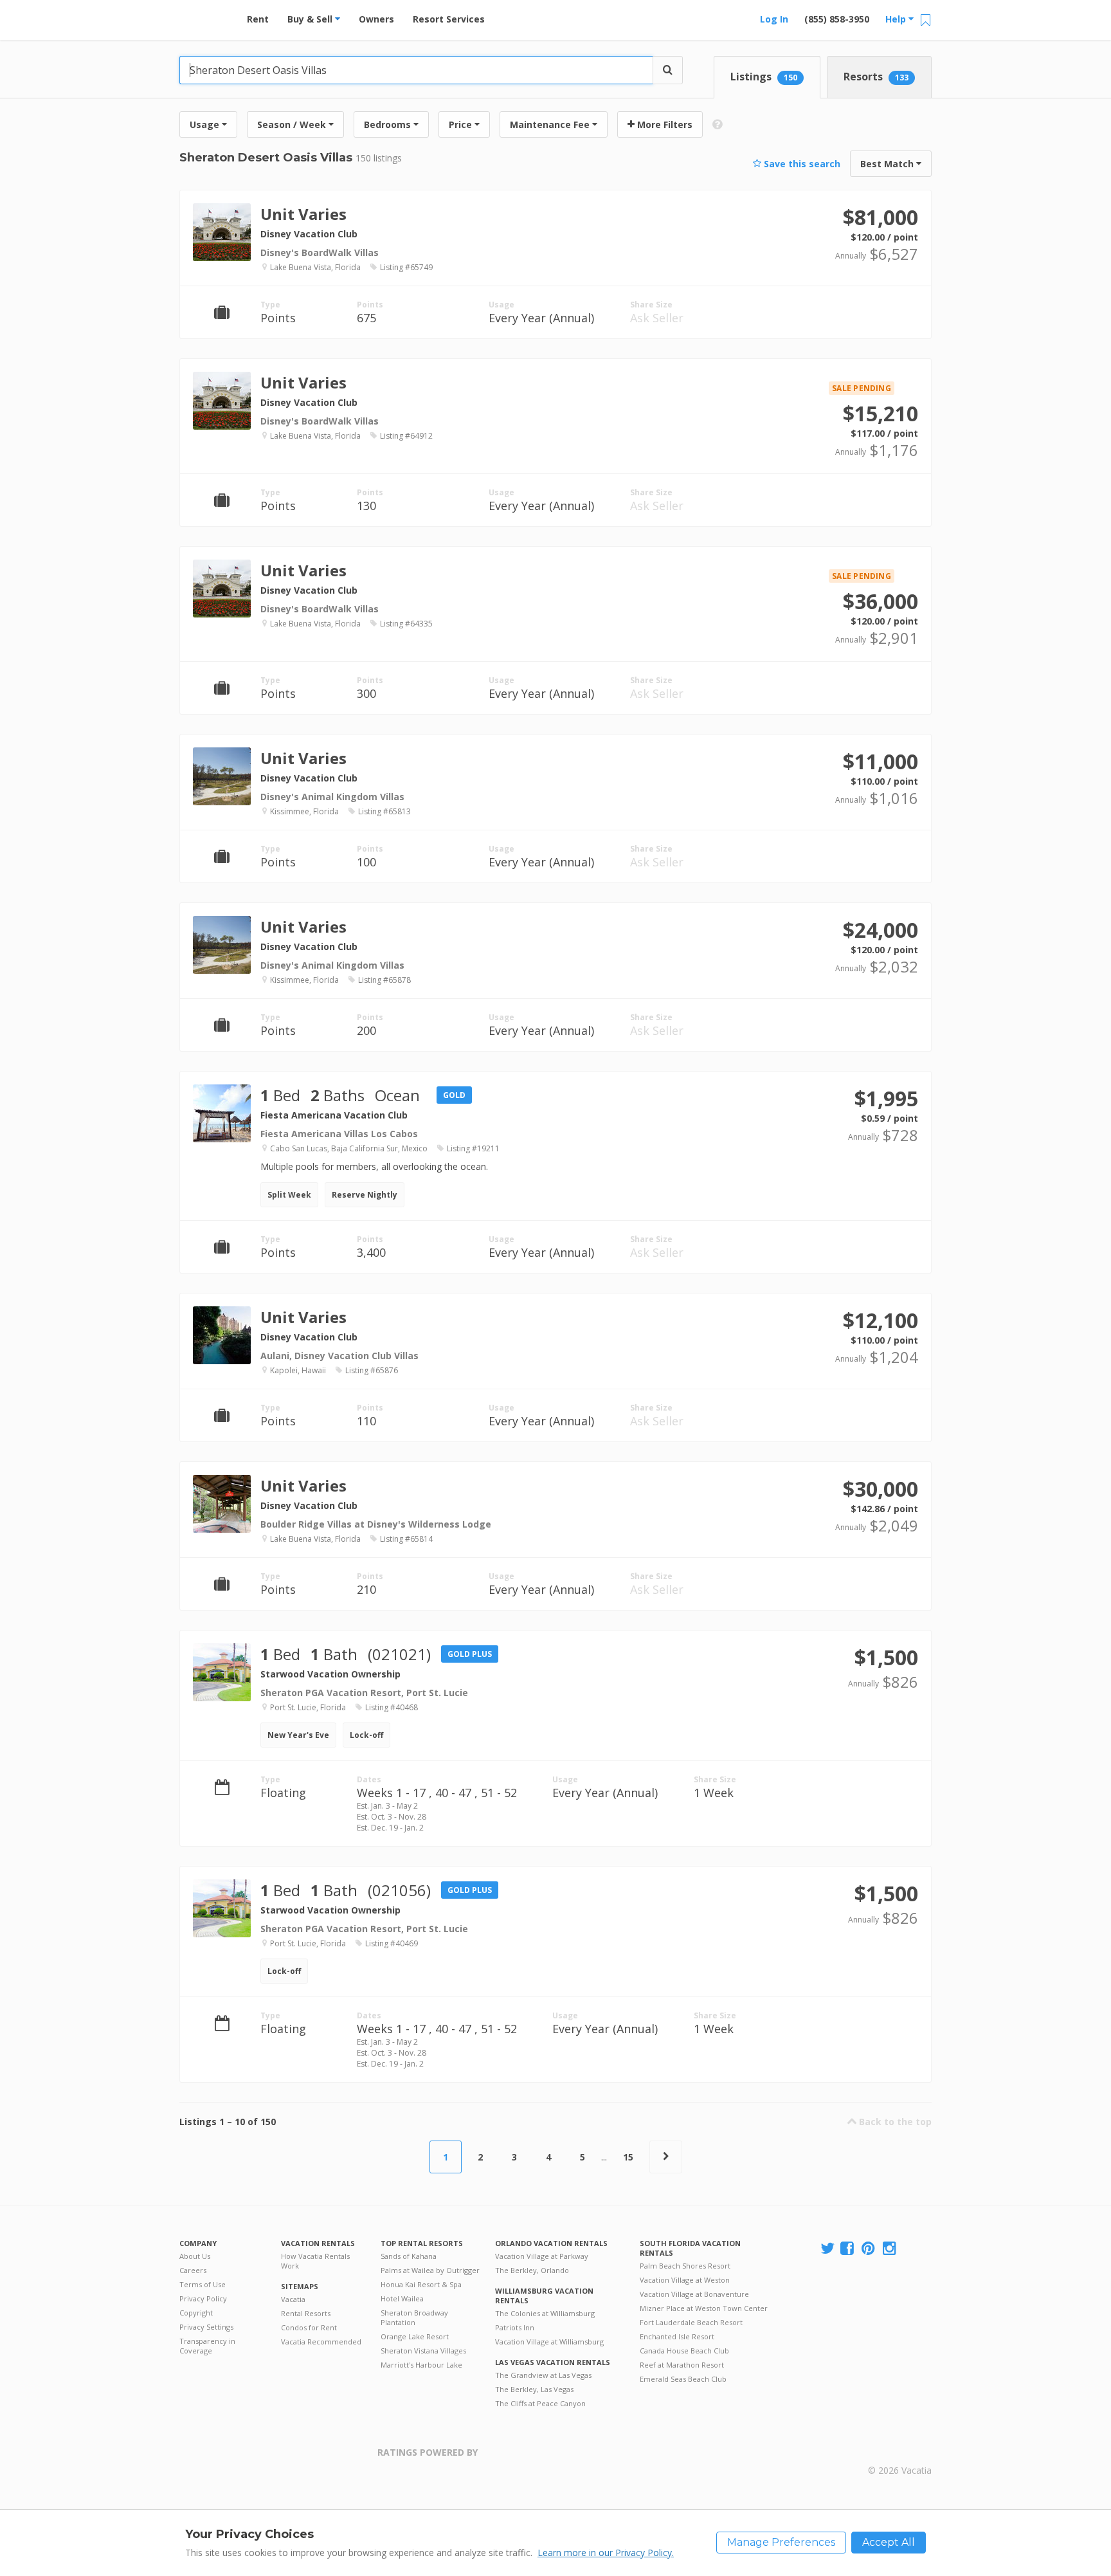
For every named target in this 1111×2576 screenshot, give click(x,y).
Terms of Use (203, 2284)
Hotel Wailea (402, 2298)
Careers (193, 2270)
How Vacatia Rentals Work (315, 2261)
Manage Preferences (781, 2542)
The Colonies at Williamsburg (545, 2313)
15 (628, 2157)
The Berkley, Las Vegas (534, 2389)
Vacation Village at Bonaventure (694, 2294)
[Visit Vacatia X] (827, 2249)
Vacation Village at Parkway (542, 2256)
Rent (258, 19)
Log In (774, 19)
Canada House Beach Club (684, 2351)
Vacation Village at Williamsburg (549, 2342)
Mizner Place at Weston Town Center (704, 2308)
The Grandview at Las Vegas (543, 2375)
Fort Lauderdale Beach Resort (691, 2322)
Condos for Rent (309, 2327)
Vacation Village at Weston (685, 2280)
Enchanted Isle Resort (677, 2336)
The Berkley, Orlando (532, 2270)
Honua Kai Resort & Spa (421, 2284)
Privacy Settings (206, 2327)
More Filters (664, 124)
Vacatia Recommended (321, 2342)
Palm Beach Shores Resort (685, 2266)
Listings (764, 77)
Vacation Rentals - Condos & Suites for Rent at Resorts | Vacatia (205, 16)
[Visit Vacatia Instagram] (890, 2249)
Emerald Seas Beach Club (683, 2379)
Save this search (801, 164)
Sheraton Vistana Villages (423, 2351)
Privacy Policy (203, 2298)
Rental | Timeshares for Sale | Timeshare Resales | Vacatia (900, 2454)
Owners (376, 19)
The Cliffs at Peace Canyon (540, 2403)
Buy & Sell (311, 19)
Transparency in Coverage (207, 2346)
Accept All (889, 2542)
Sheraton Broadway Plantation (414, 2317)
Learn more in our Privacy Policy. (606, 2553)
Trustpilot (540, 2460)
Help (897, 19)
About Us (195, 2256)
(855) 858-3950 (837, 19)
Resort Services (449, 19)
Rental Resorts (306, 2313)
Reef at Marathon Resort (682, 2365)
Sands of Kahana (409, 2256)
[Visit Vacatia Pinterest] (869, 2249)
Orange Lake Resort (415, 2336)
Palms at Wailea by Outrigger (430, 2270)
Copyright (196, 2313)
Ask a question (872, 247)
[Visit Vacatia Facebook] (848, 2249)
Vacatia (293, 2299)
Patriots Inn (515, 2327)
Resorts (876, 77)
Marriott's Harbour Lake (421, 2365)
